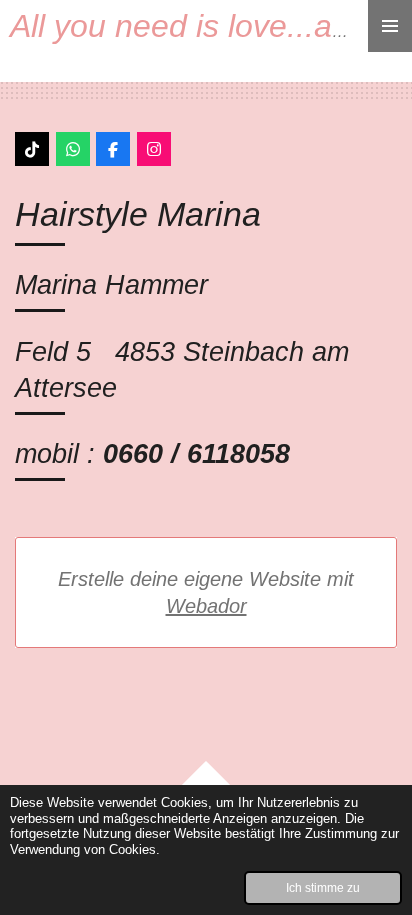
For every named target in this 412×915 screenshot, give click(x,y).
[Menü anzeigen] (390, 26)
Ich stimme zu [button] (323, 887)
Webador (206, 606)
